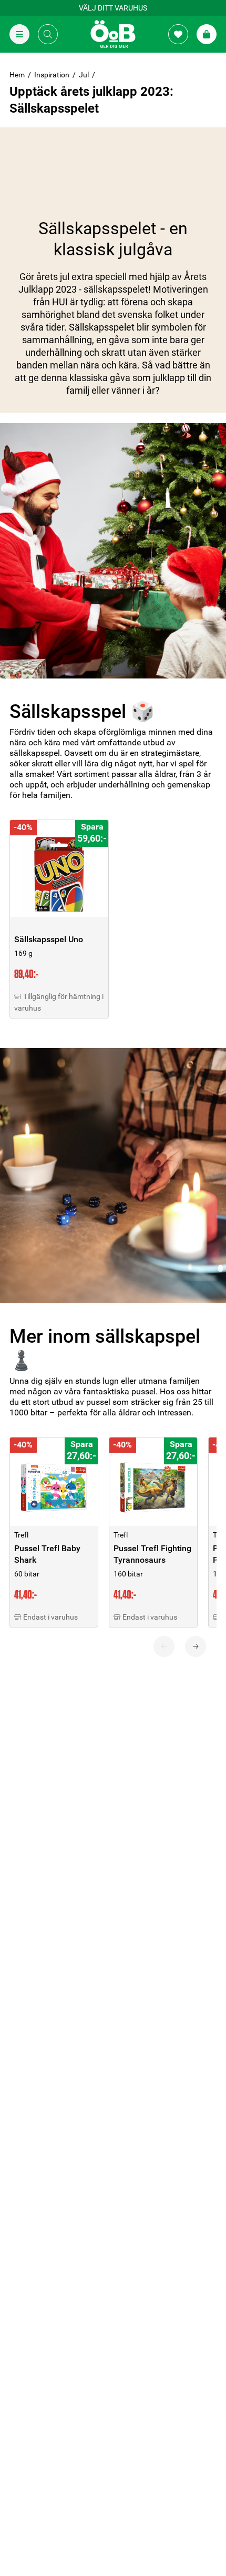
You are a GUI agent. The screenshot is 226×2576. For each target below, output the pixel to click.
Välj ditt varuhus (113, 8)
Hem (17, 75)
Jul (84, 75)
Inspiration (52, 75)
